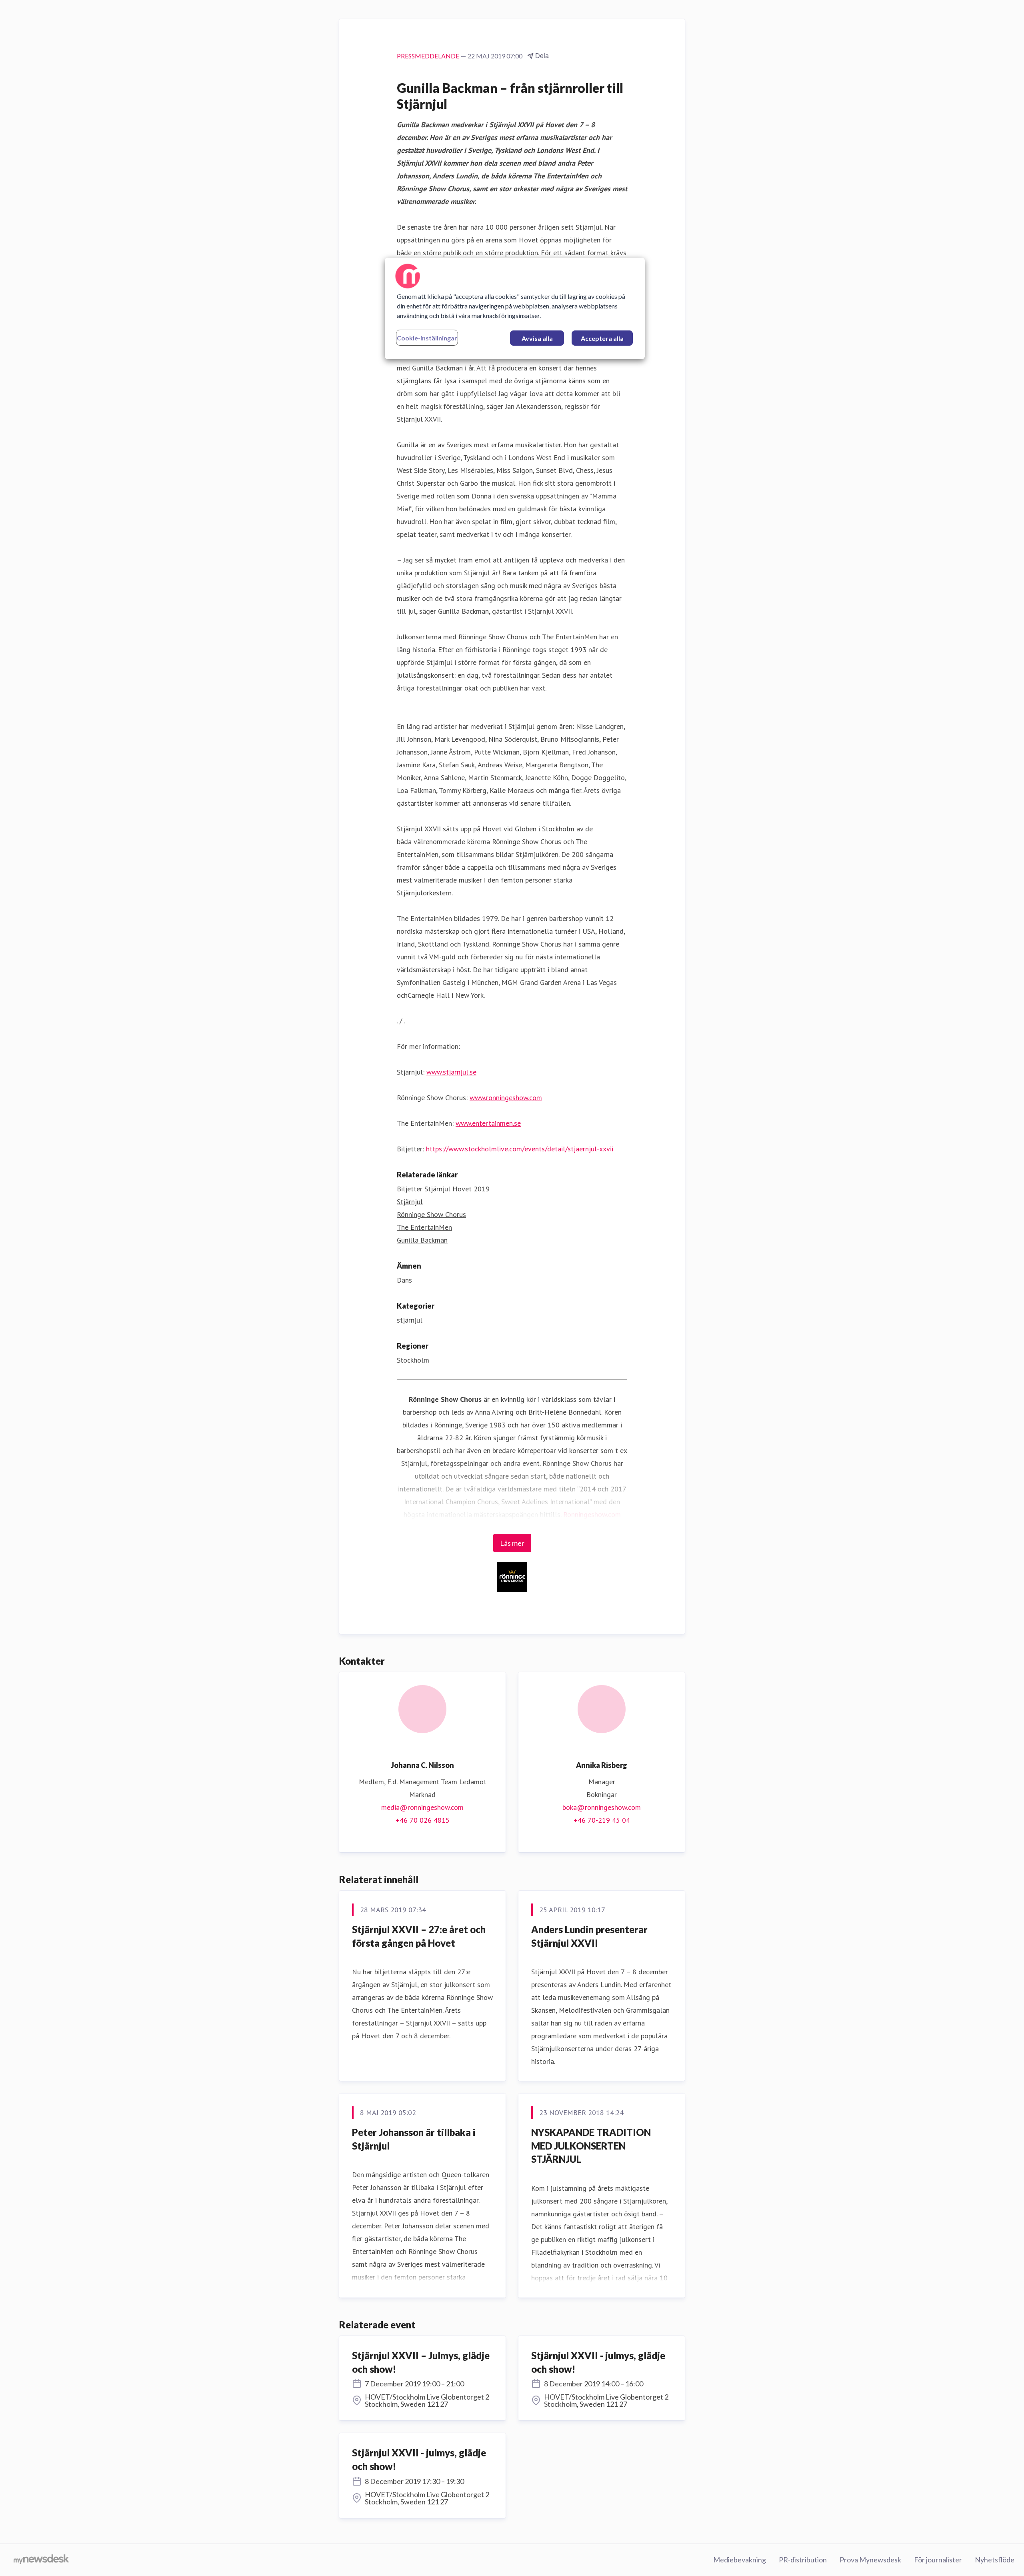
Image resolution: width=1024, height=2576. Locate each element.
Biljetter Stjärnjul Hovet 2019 (443, 1189)
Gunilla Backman (422, 1240)
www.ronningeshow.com (506, 1098)
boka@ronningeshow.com (602, 1807)
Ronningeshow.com (592, 1514)
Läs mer (512, 1543)
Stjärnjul (410, 1202)
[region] (515, 308)
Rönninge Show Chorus (431, 1214)
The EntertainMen (424, 1227)
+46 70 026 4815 (423, 1820)
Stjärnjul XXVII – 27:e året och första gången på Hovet (419, 1936)
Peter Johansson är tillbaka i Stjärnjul (414, 2139)
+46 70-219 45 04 (602, 1820)
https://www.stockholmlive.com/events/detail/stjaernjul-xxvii (520, 1149)
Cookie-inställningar (427, 338)
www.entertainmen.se (488, 1123)
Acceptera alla (602, 338)
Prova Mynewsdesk (870, 2560)
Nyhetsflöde (995, 2560)
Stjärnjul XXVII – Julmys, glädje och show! (421, 2362)
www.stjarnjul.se (451, 1072)
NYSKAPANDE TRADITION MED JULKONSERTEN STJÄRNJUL (591, 2146)
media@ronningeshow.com (422, 1807)
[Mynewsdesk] (41, 2560)
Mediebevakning (740, 2560)
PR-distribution (803, 2560)
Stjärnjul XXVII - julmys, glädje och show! (598, 2362)
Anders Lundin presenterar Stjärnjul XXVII (589, 1936)
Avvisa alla (537, 338)
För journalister (938, 2560)
